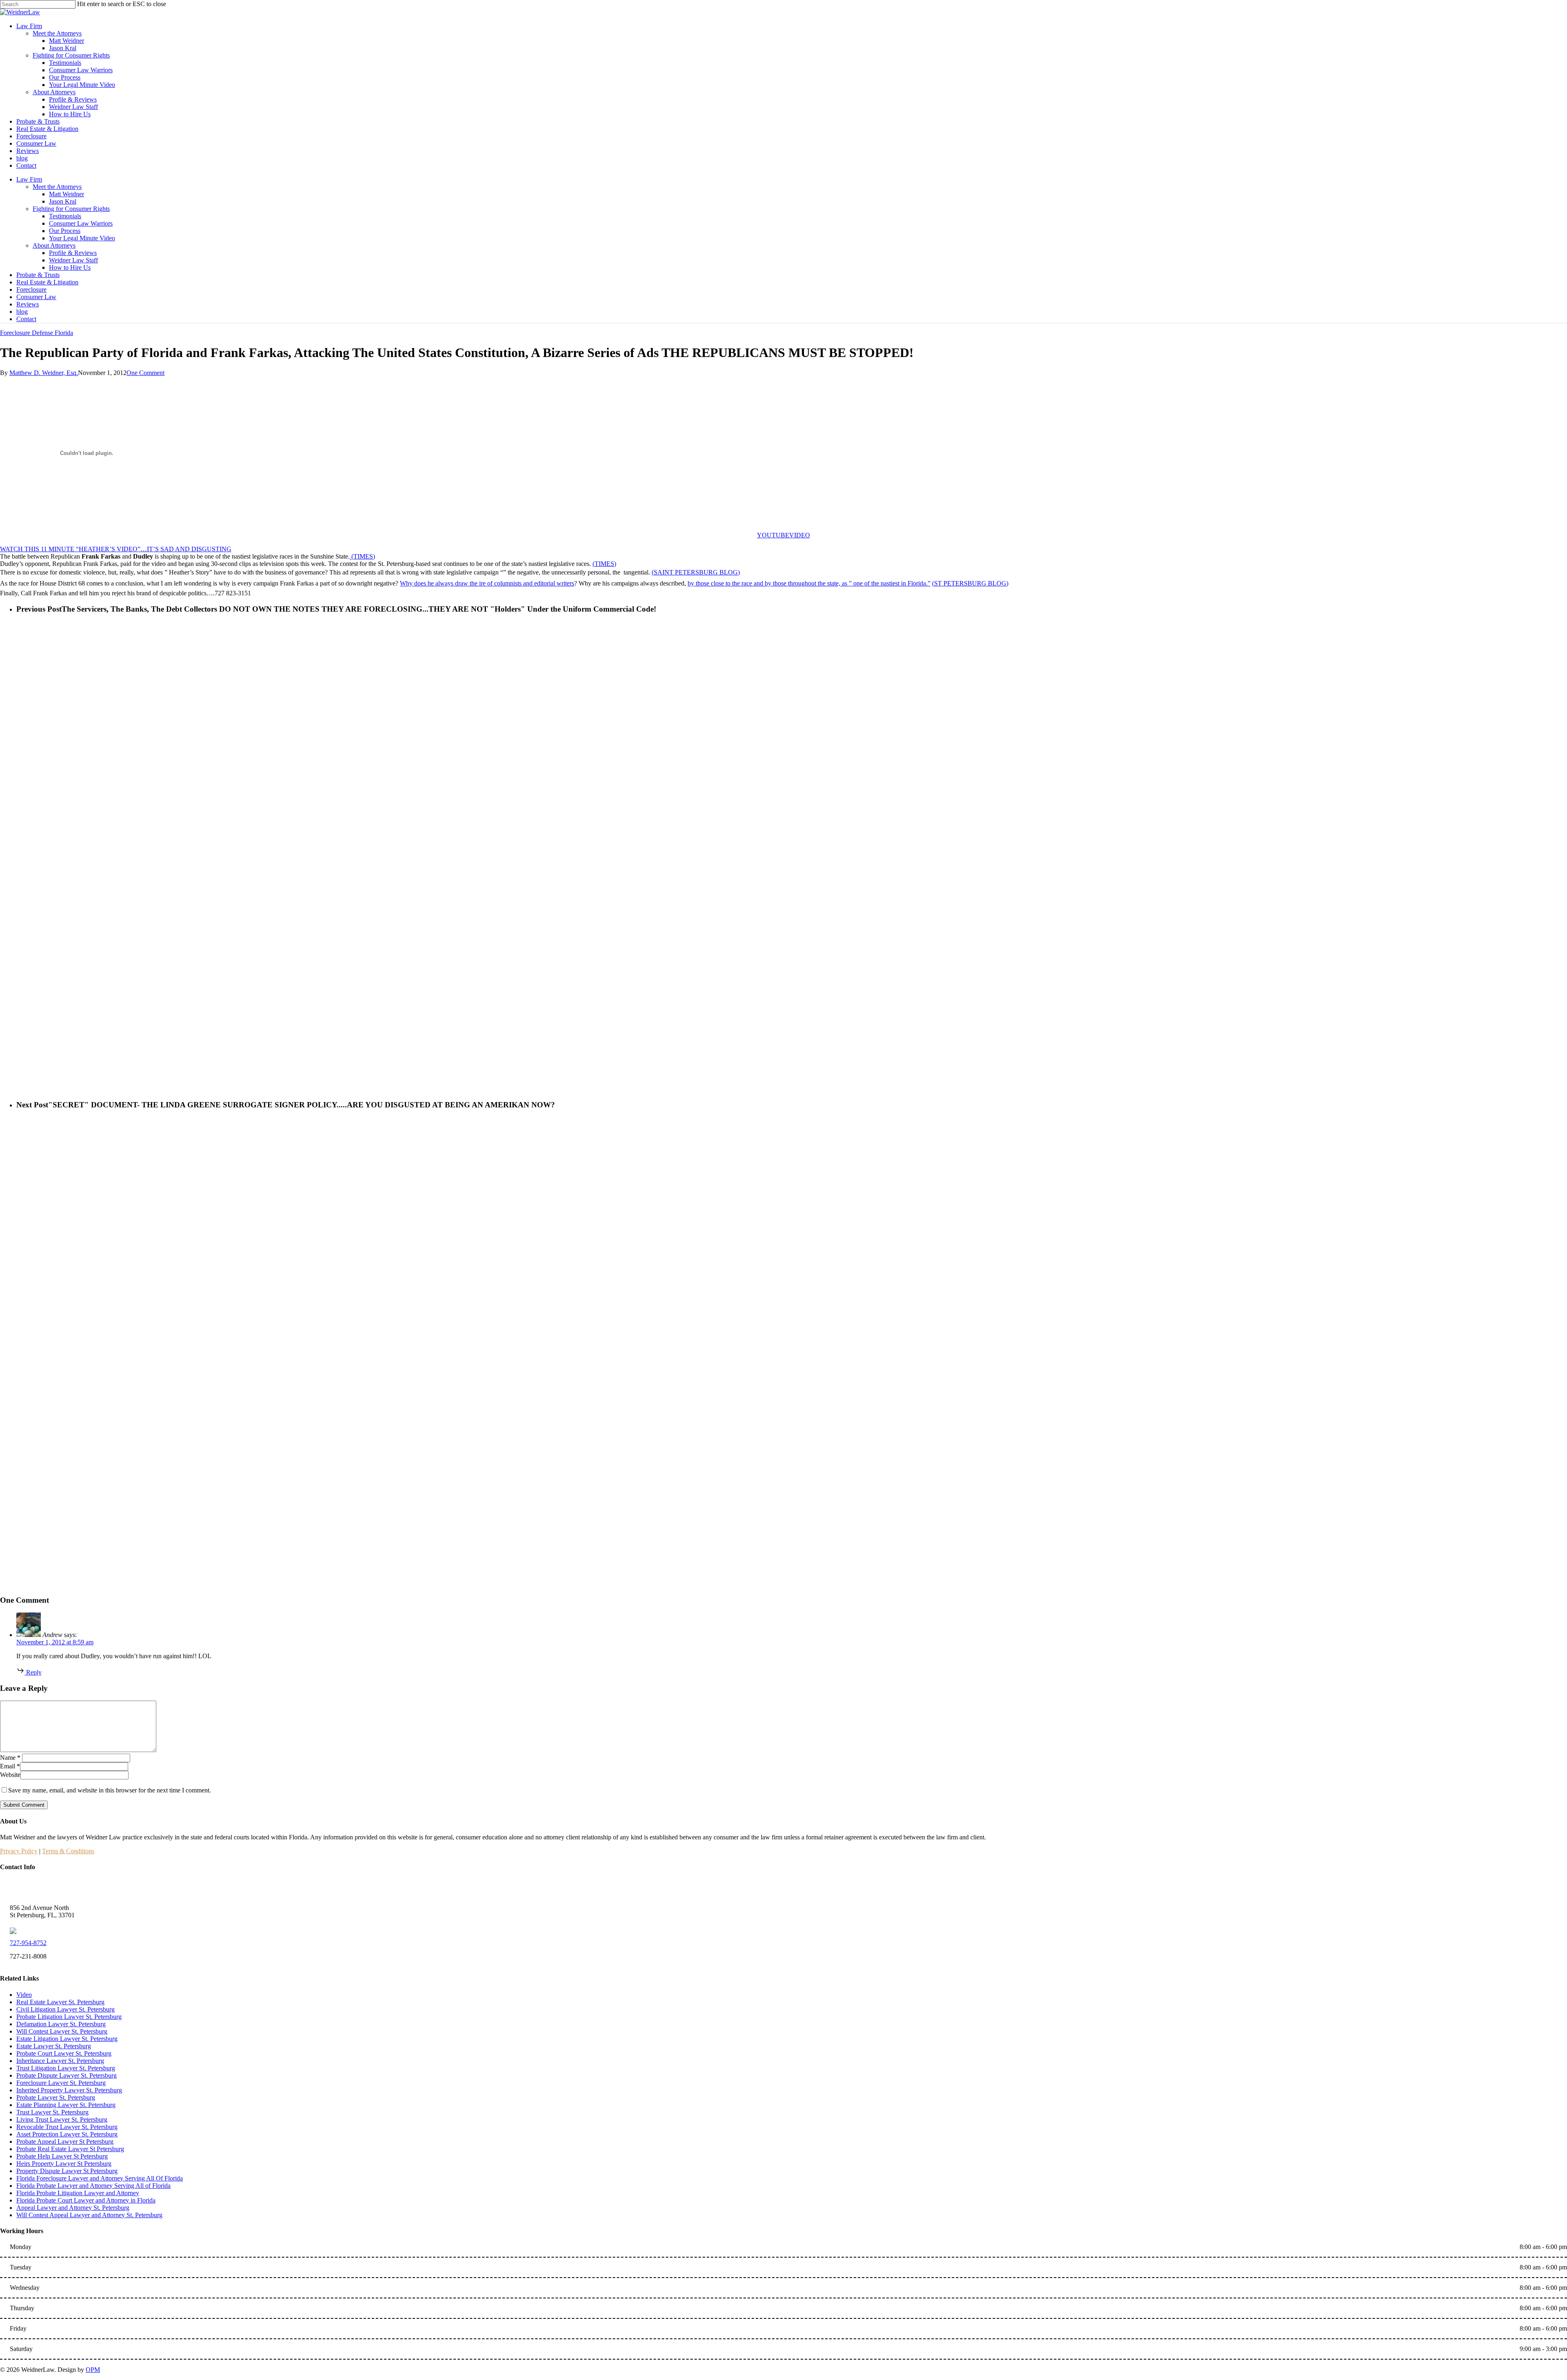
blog (22, 312)
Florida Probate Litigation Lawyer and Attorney (78, 2193)
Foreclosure (31, 289)
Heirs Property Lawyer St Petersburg (64, 2164)
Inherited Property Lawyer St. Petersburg (69, 2090)
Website (10, 1775)
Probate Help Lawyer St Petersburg (62, 2156)
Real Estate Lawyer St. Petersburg (60, 2002)
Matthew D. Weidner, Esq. (44, 373)
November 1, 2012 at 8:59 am (55, 1642)
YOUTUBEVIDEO (783, 535)
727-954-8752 (28, 1943)
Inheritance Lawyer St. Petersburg (60, 2061)
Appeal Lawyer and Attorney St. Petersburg (73, 2208)
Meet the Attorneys (57, 187)
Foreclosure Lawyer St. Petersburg (61, 2083)
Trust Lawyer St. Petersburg (52, 2112)
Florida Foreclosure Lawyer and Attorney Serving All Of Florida (100, 2178)
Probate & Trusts (38, 275)
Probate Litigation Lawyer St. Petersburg (69, 2017)
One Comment (145, 373)
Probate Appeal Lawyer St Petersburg (65, 2142)
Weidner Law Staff (73, 260)
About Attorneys (54, 245)
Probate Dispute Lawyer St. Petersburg (67, 2075)
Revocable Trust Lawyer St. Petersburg (67, 2127)
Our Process (65, 231)
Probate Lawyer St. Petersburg (56, 2097)
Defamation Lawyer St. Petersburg (61, 2024)
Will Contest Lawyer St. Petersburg (62, 2031)
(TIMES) (362, 556)
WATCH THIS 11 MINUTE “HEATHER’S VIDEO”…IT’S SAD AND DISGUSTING (116, 549)
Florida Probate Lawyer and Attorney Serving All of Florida (93, 2186)
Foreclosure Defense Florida (37, 333)
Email (10, 1766)
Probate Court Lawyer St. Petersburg (64, 2053)
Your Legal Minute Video (82, 238)
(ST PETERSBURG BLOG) (970, 583)
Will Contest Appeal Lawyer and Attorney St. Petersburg (89, 2215)
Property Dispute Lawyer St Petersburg (67, 2171)
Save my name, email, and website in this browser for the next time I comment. (110, 1790)
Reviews (28, 304)
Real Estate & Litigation (47, 282)
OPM (93, 2370)
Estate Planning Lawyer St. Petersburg (66, 2105)
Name (10, 1758)
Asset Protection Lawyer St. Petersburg (67, 2134)
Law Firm (29, 179)
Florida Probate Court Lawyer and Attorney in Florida (86, 2200)
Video (24, 1995)
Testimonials (65, 216)
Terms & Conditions (68, 1851)
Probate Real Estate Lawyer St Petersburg (70, 2149)
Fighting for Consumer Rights (71, 209)
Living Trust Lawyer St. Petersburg (62, 2119)
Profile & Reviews (73, 253)
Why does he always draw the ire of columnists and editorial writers (487, 583)
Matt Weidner (67, 194)
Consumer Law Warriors (81, 223)
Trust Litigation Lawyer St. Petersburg (66, 2068)
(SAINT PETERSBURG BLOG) (696, 572)
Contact (26, 319)
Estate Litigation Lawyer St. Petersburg (67, 2039)
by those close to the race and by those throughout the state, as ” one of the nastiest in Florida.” (809, 583)
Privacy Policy (19, 1851)
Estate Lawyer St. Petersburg (54, 2046)
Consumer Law (36, 297)
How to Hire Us (70, 267)
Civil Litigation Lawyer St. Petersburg (65, 2009)
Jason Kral (63, 201)
